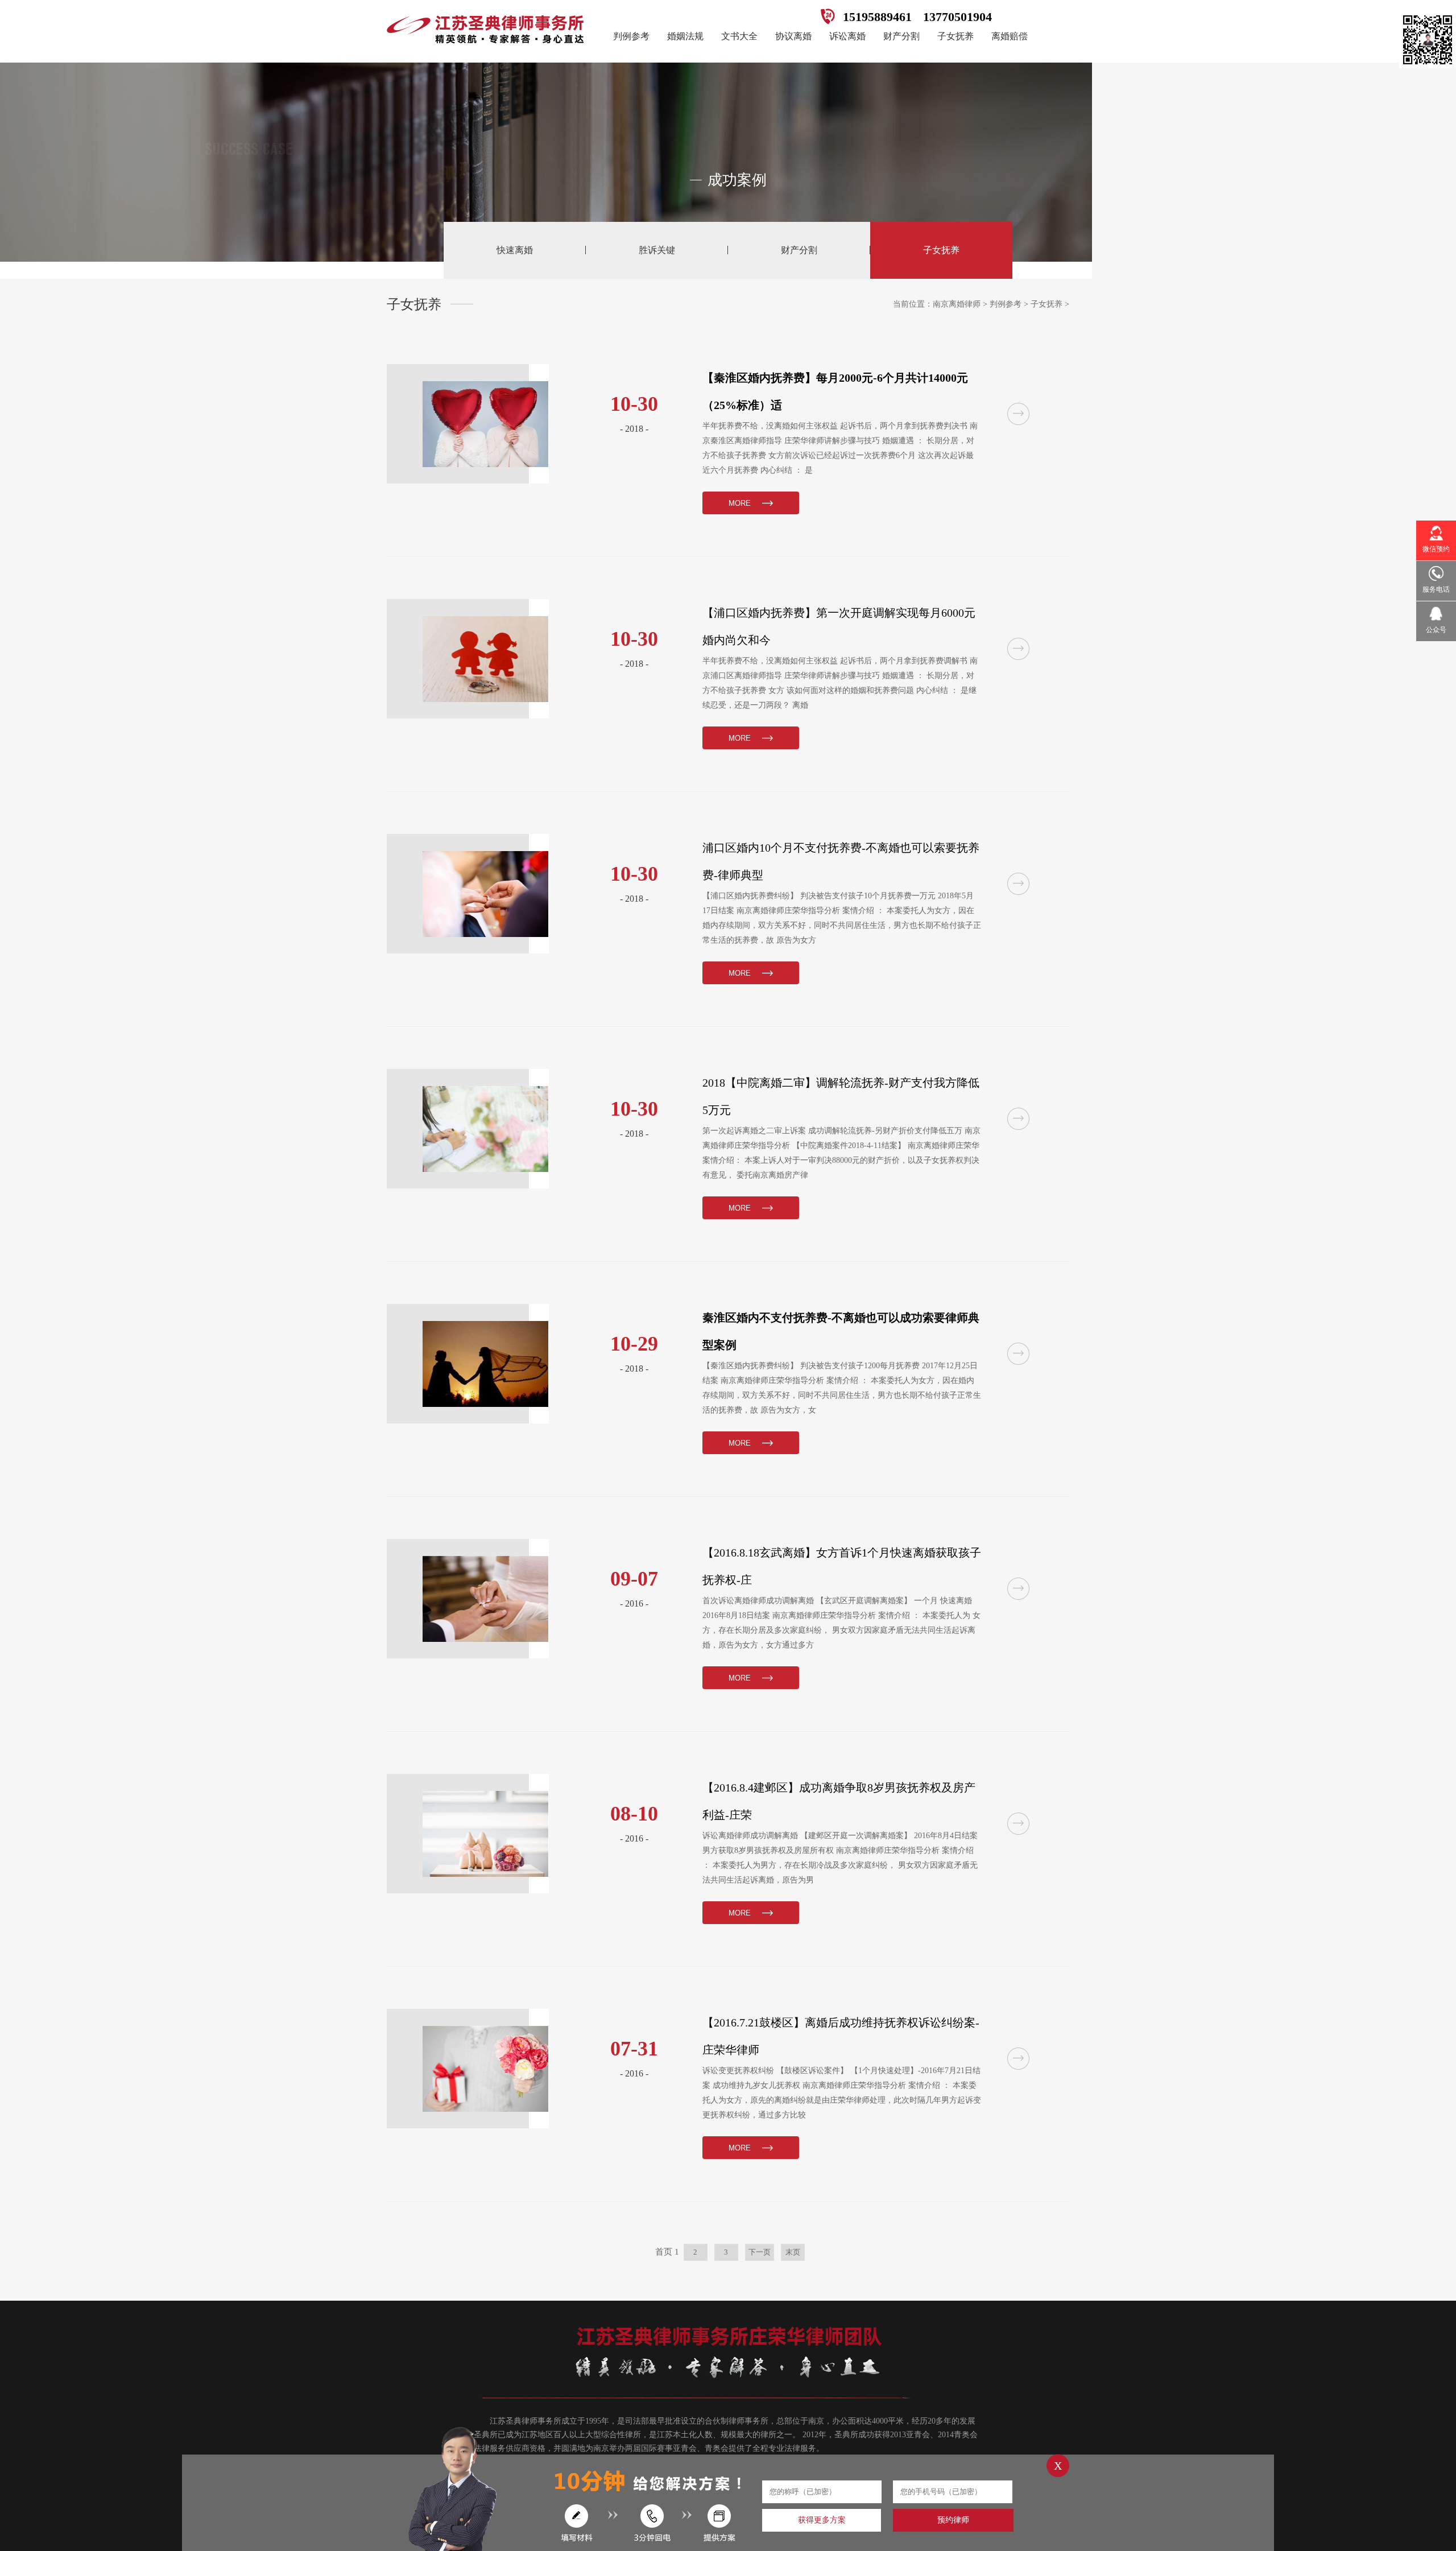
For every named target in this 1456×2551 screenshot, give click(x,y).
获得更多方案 (822, 2520)
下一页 (760, 2252)
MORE (740, 503)
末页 (793, 2252)
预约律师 (953, 2520)
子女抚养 (955, 36)
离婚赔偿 (1010, 36)
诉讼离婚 (847, 36)
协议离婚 (793, 36)
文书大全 (739, 36)
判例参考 (631, 36)
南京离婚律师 (957, 304)
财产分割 (901, 36)
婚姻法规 (685, 36)
